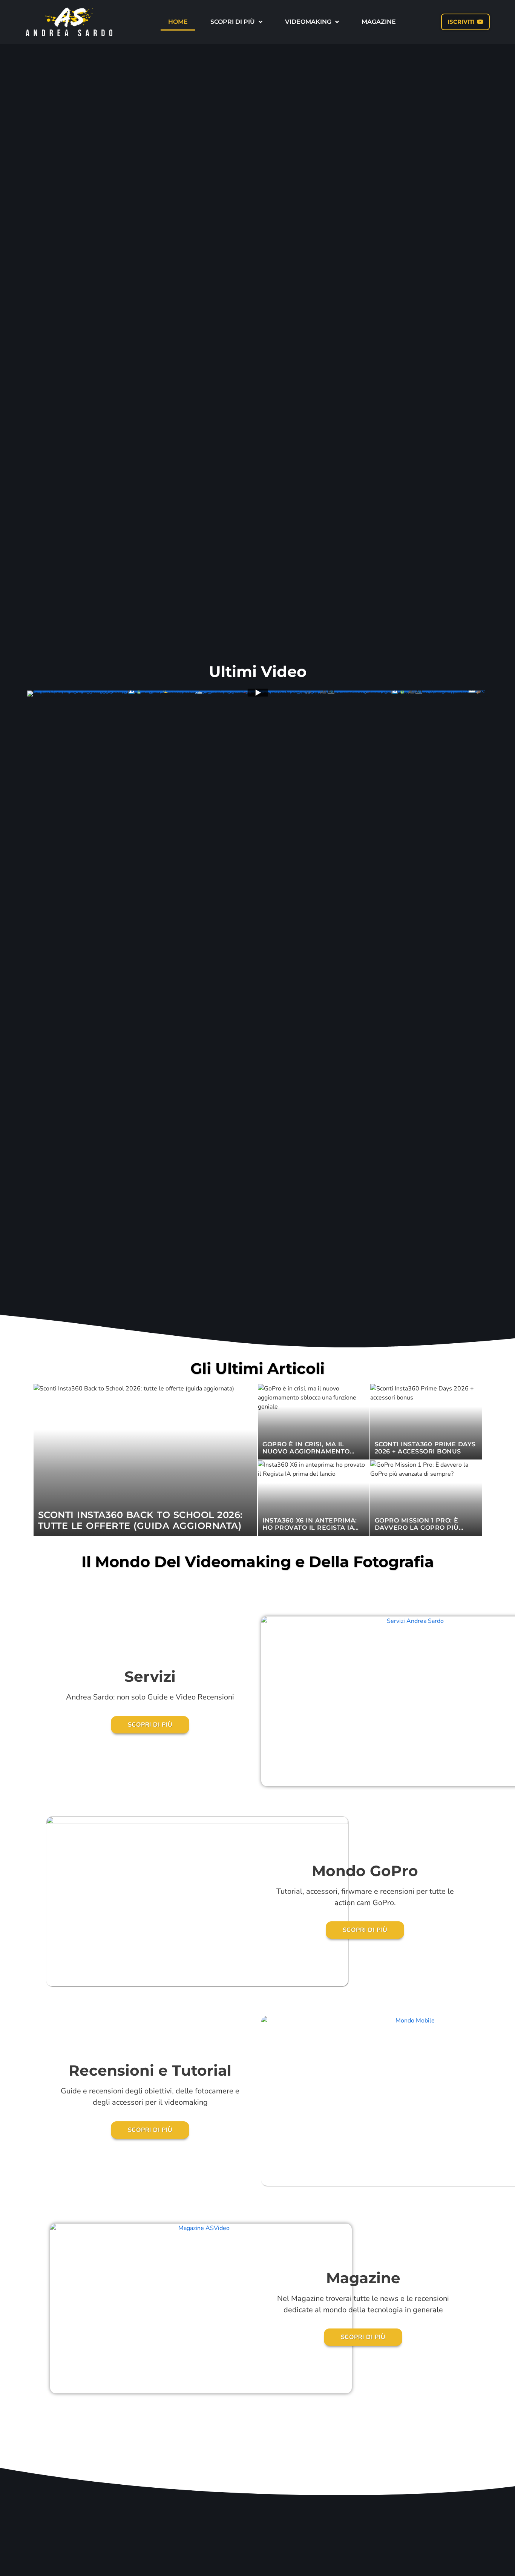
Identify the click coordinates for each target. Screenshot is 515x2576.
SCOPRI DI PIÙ (233, 22)
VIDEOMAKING (308, 22)
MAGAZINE (379, 22)
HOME (178, 22)
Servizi (150, 1676)
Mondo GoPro (365, 1871)
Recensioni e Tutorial (150, 2070)
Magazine (363, 2278)
